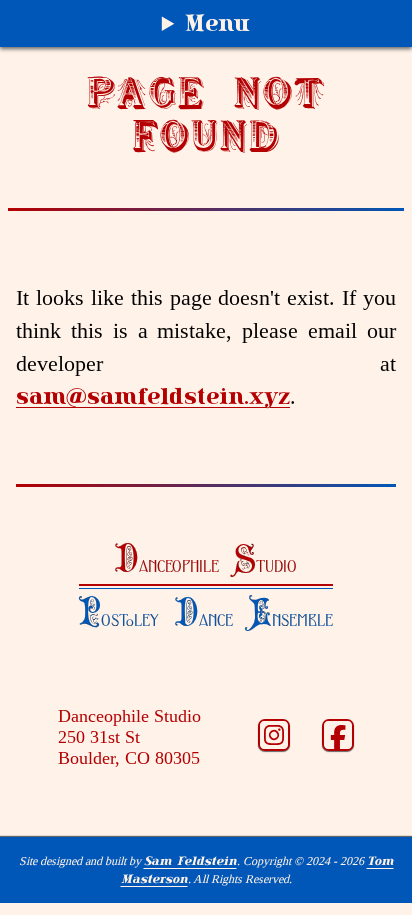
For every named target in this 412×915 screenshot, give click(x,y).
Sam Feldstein (190, 860)
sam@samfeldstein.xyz (153, 396)
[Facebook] (338, 737)
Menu (217, 23)
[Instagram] (274, 737)
